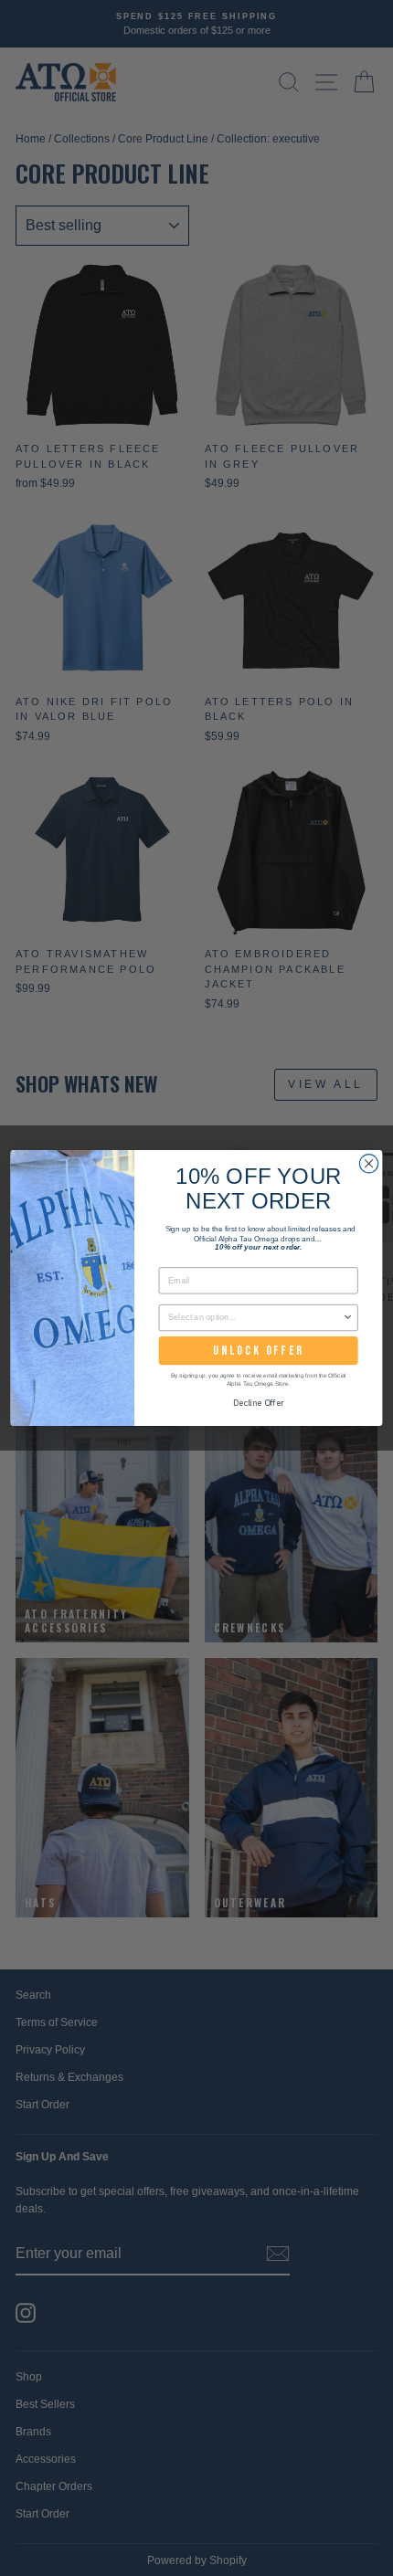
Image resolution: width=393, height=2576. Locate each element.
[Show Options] (348, 1318)
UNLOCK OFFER (258, 1351)
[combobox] (255, 1318)
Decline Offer (259, 1403)
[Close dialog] (368, 1164)
